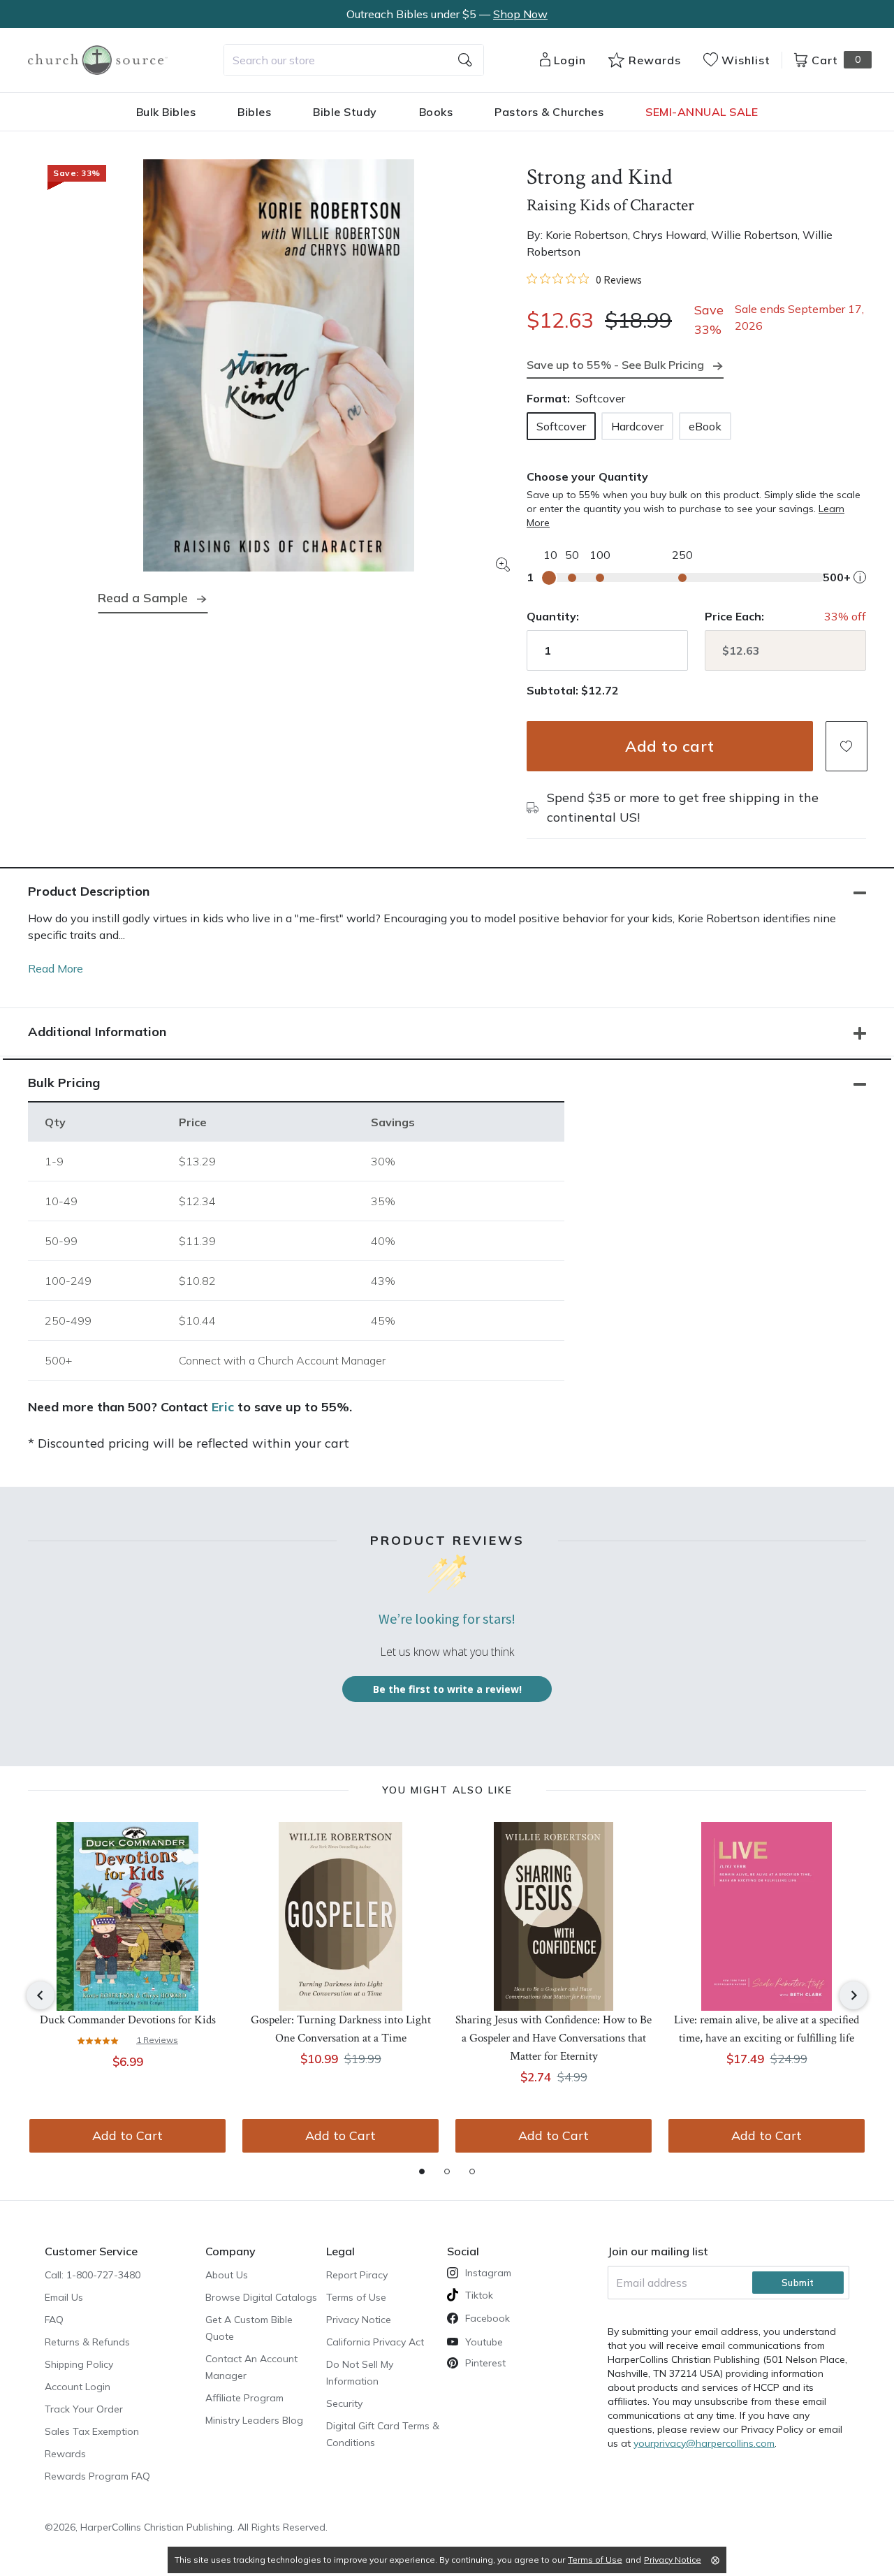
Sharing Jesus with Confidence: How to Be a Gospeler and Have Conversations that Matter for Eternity (554, 2038)
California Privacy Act (375, 2342)
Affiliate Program (244, 2398)
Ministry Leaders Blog (254, 2420)
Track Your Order (84, 2409)
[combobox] (354, 60)
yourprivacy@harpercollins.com (704, 2443)
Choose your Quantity (587, 476)
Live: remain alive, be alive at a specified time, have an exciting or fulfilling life (767, 2029)
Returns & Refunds (87, 2342)
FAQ (54, 2320)
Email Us (64, 2297)
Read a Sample (143, 598)
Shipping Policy (79, 2364)
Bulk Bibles (166, 112)
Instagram (488, 2273)
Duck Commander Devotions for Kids (128, 2020)
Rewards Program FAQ (97, 2476)
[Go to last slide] (41, 1995)
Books (436, 112)
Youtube (484, 2342)
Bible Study (345, 112)
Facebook (488, 2318)
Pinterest (485, 2363)
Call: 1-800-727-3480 (93, 2275)
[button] (847, 746)
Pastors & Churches (549, 112)
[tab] (422, 2171)
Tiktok (479, 2295)
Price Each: (734, 616)
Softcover (561, 426)
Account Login (78, 2387)
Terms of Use (356, 2297)
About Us (227, 2275)
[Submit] (465, 60)
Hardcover (637, 426)
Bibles (254, 112)
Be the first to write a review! (447, 1689)
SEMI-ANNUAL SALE (702, 112)
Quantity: (553, 616)
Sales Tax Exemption (92, 2431)
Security (344, 2403)
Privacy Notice (359, 2320)
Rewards (65, 2454)
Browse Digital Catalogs (261, 2297)
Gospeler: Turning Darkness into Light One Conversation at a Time (341, 2029)
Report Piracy (357, 2275)
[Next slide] (853, 1995)
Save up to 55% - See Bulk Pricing (615, 365)
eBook (705, 426)
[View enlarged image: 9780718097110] (279, 365)
